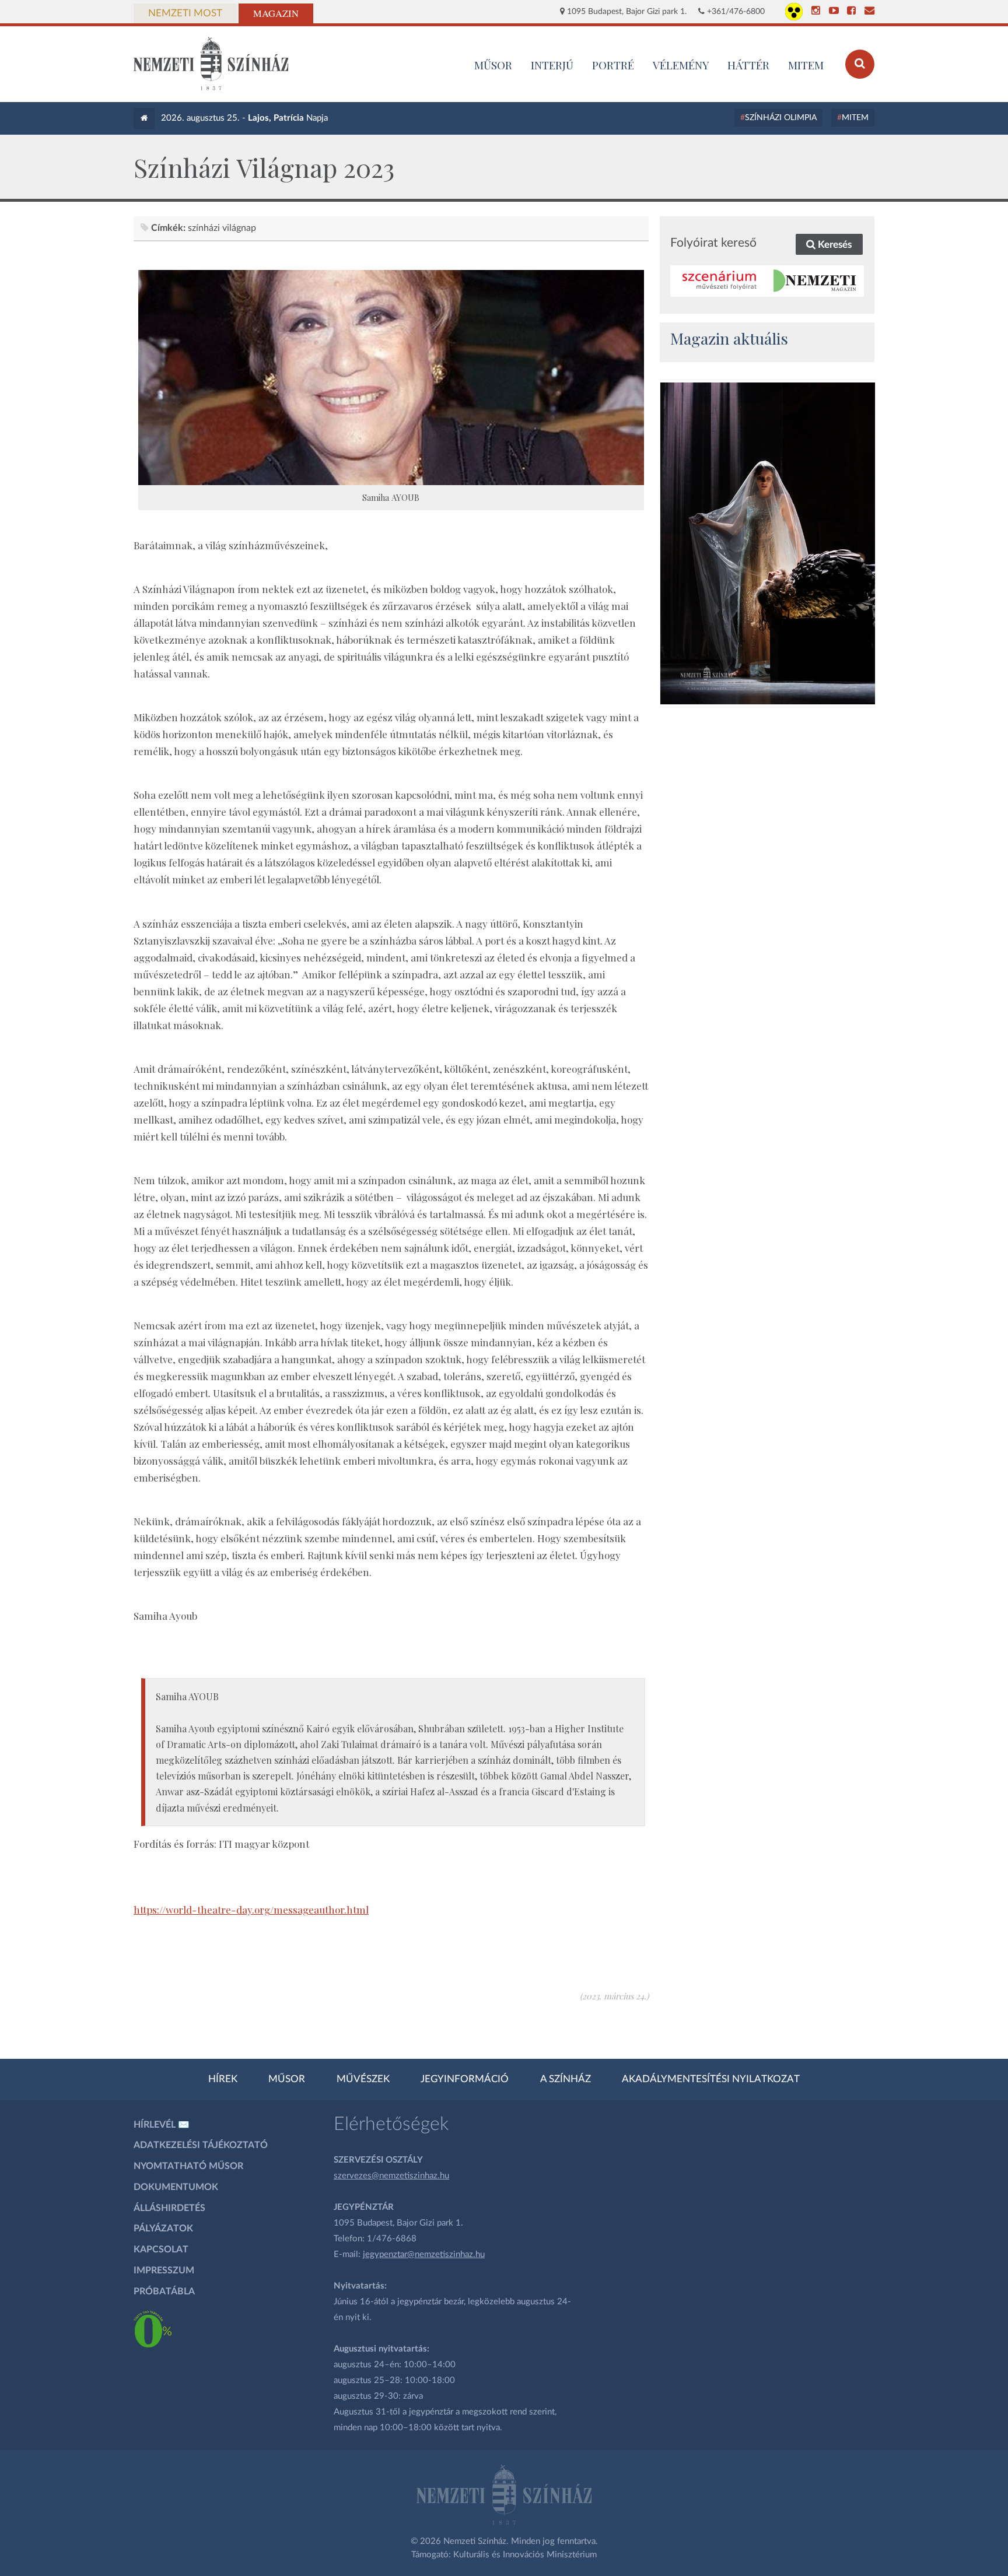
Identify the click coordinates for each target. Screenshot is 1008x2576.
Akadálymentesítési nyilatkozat (711, 2079)
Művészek (363, 2079)
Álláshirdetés (169, 2208)
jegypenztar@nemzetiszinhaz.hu (424, 2254)
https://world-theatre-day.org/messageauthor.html (251, 1910)
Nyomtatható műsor (188, 2166)
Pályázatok (163, 2228)
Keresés (834, 245)
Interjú (552, 65)
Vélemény (681, 65)
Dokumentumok (176, 2187)
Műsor (287, 2079)
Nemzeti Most (185, 13)
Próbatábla (164, 2291)
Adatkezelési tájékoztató (201, 2145)
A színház (566, 2079)
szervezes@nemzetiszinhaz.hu (391, 2176)
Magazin (276, 13)
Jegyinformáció (465, 2079)
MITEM (806, 65)
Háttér (748, 65)
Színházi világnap (222, 228)
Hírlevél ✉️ (162, 2125)
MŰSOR (493, 65)
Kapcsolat (161, 2249)
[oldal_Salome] (768, 543)
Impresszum (164, 2270)
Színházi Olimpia (781, 118)
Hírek (223, 2079)
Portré (613, 65)
